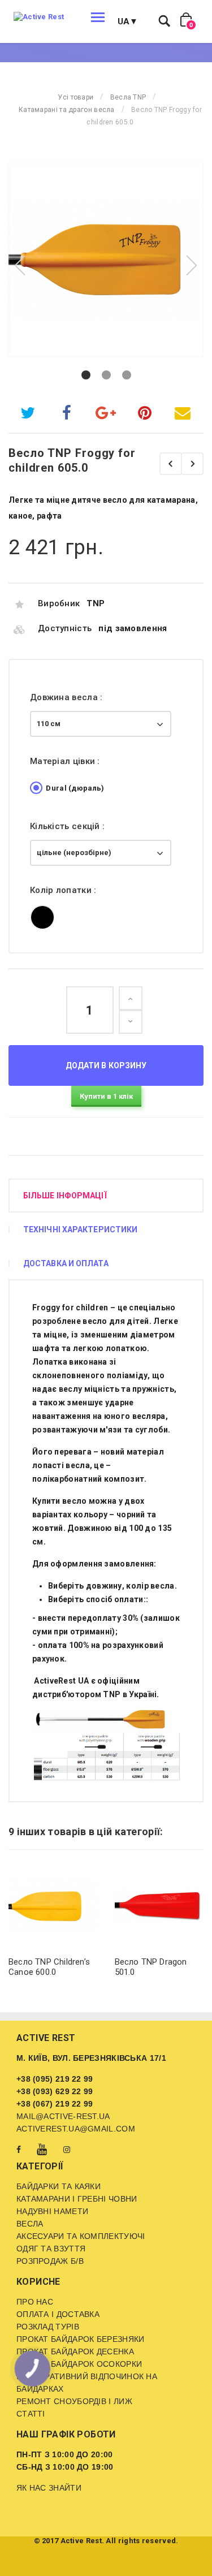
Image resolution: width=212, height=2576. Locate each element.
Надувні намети (52, 2211)
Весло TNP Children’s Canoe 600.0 (49, 1967)
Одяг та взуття (51, 2249)
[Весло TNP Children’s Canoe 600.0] (53, 1906)
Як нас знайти (49, 2488)
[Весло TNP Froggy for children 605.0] (106, 260)
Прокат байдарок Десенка (75, 2351)
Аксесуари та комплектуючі (81, 2236)
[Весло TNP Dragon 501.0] (159, 1906)
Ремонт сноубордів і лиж (74, 2401)
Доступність (65, 628)
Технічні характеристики (80, 1229)
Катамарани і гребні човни (77, 2199)
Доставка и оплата (66, 1263)
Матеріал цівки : (66, 761)
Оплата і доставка (58, 2314)
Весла (30, 2224)
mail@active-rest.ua (63, 2116)
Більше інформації (65, 1196)
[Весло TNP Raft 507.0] (171, 464)
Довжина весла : (68, 697)
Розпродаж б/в (50, 2261)
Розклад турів (48, 2327)
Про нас (35, 2302)
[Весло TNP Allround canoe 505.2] (192, 464)
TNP (96, 603)
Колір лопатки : (64, 890)
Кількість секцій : (69, 826)
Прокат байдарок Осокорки (79, 2364)
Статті (31, 2414)
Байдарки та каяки (59, 2186)
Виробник (59, 603)
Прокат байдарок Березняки (81, 2339)
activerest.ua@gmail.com (76, 2129)
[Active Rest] (39, 17)
